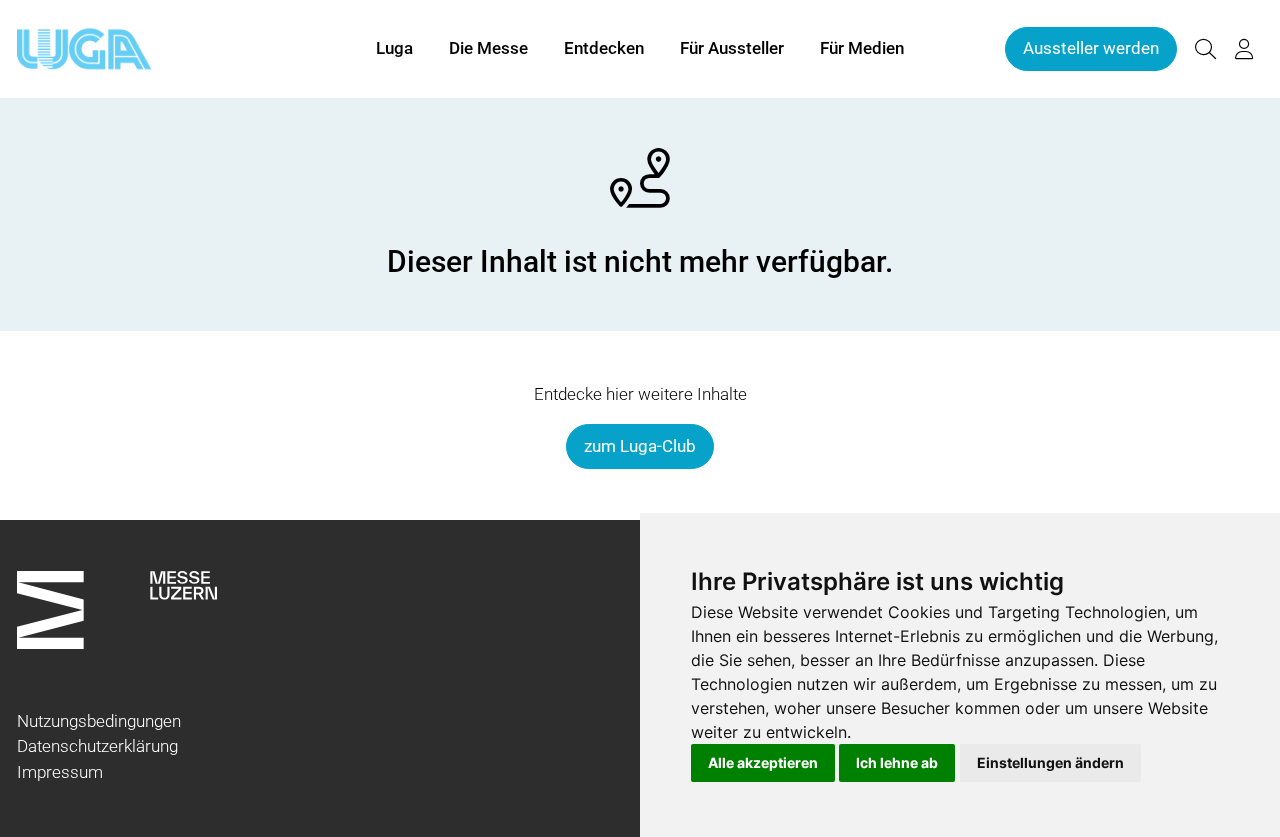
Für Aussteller (732, 48)
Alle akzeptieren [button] (763, 762)
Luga (394, 48)
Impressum (60, 772)
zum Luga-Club (640, 446)
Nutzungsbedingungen (99, 721)
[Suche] (1205, 49)
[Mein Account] (1244, 49)
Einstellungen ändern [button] (1050, 762)
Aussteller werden (1091, 48)
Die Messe (488, 48)
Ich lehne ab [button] (897, 762)
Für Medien (862, 48)
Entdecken (604, 48)
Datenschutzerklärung (97, 746)
